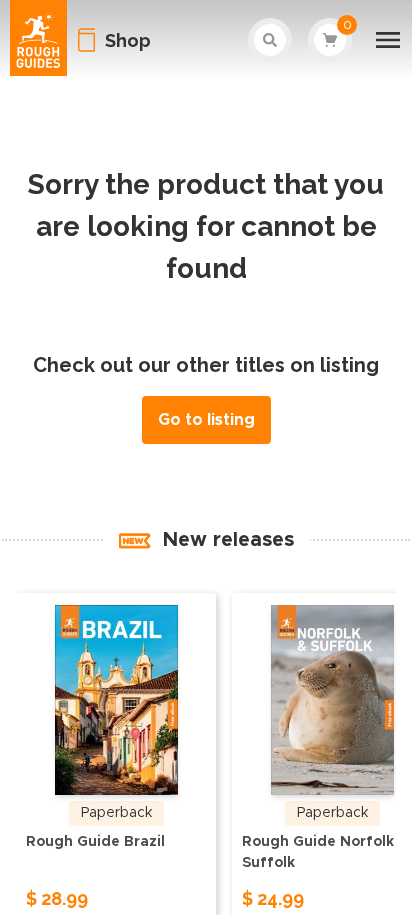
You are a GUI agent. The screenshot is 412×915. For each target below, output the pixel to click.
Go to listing (206, 420)
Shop (128, 40)
